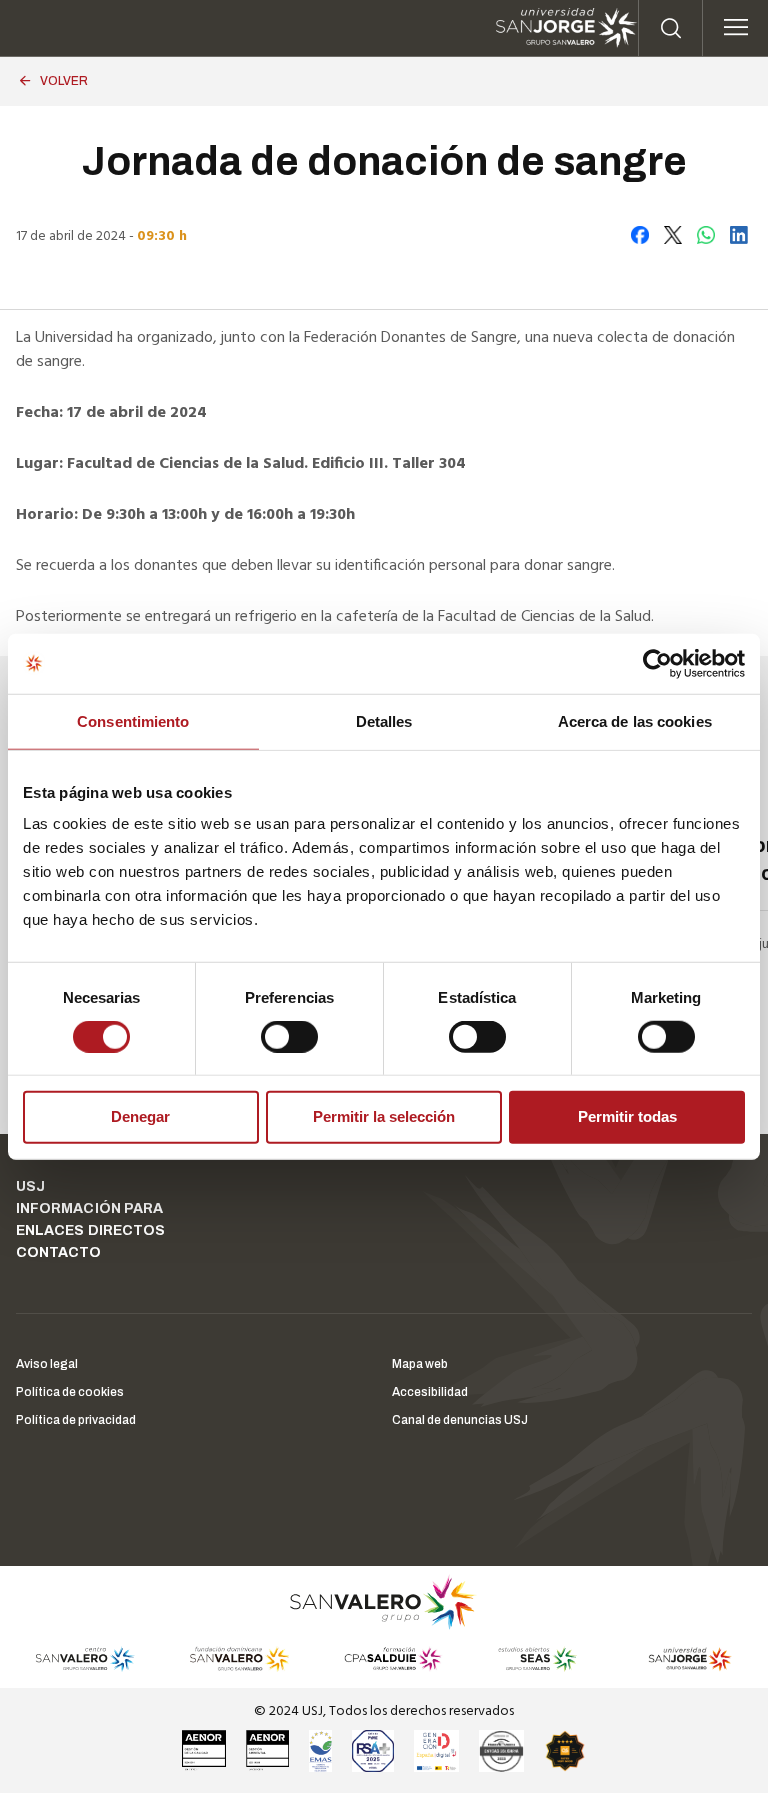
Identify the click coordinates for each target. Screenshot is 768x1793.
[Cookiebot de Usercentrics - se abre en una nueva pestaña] (657, 663)
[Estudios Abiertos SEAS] (538, 1659)
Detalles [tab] (384, 720)
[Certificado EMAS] (320, 1751)
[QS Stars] (565, 1751)
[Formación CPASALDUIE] (393, 1659)
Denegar (140, 1116)
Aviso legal (47, 1364)
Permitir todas (627, 1116)
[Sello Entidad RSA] (373, 1751)
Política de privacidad (76, 1420)
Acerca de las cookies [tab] (635, 720)
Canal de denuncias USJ (460, 1420)
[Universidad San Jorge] (682, 1659)
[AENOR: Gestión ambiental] (268, 1751)
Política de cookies (70, 1392)
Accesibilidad (430, 1392)
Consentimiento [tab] (133, 720)
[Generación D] (436, 1751)
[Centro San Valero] (84, 1659)
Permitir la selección (384, 1116)
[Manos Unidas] (502, 1751)
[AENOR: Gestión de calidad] (204, 1751)
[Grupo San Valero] (384, 1602)
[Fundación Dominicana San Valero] (239, 1659)
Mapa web (420, 1364)
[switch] (269, 1032)
